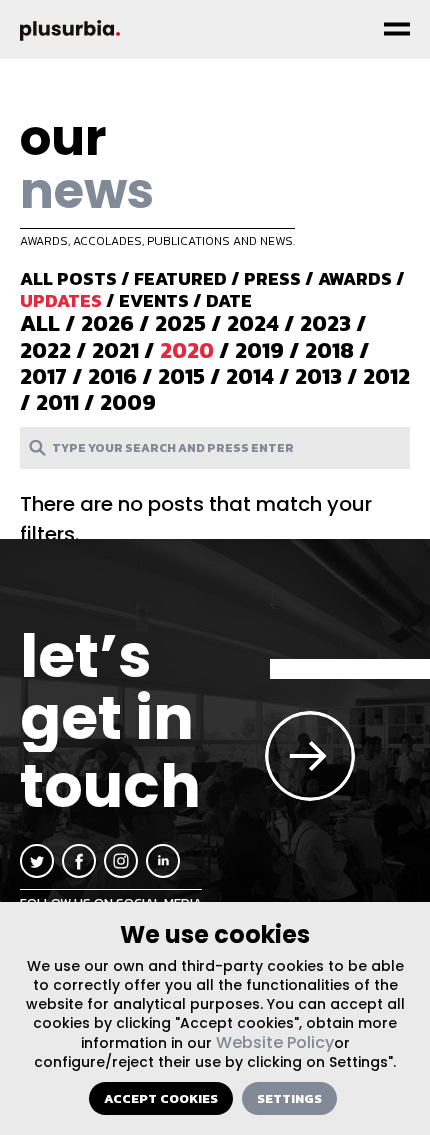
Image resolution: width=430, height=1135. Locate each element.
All (40, 323)
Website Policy (275, 1042)
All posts (68, 278)
